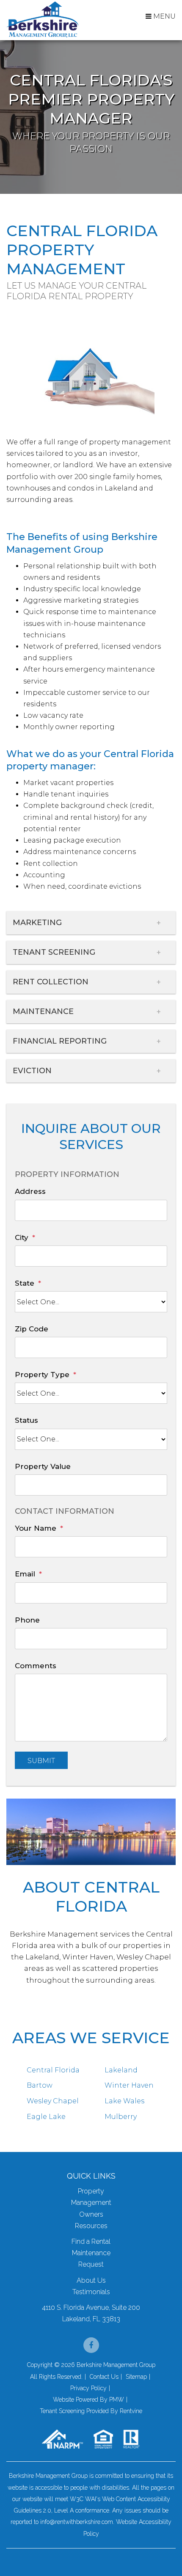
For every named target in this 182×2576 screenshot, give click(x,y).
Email (25, 1574)
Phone (27, 1620)
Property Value (43, 1466)
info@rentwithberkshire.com (77, 2522)
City (22, 1237)
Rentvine (131, 2411)
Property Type (42, 1375)
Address (30, 1191)
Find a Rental (91, 2241)
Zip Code (32, 1329)
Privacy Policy (88, 2388)
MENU (164, 16)
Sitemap (136, 2377)
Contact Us (104, 2377)
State (25, 1283)
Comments (36, 1666)
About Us (91, 2280)
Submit (41, 1761)
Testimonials (91, 2292)
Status (26, 1420)
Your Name (36, 1528)
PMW (117, 2400)
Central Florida (53, 2070)
